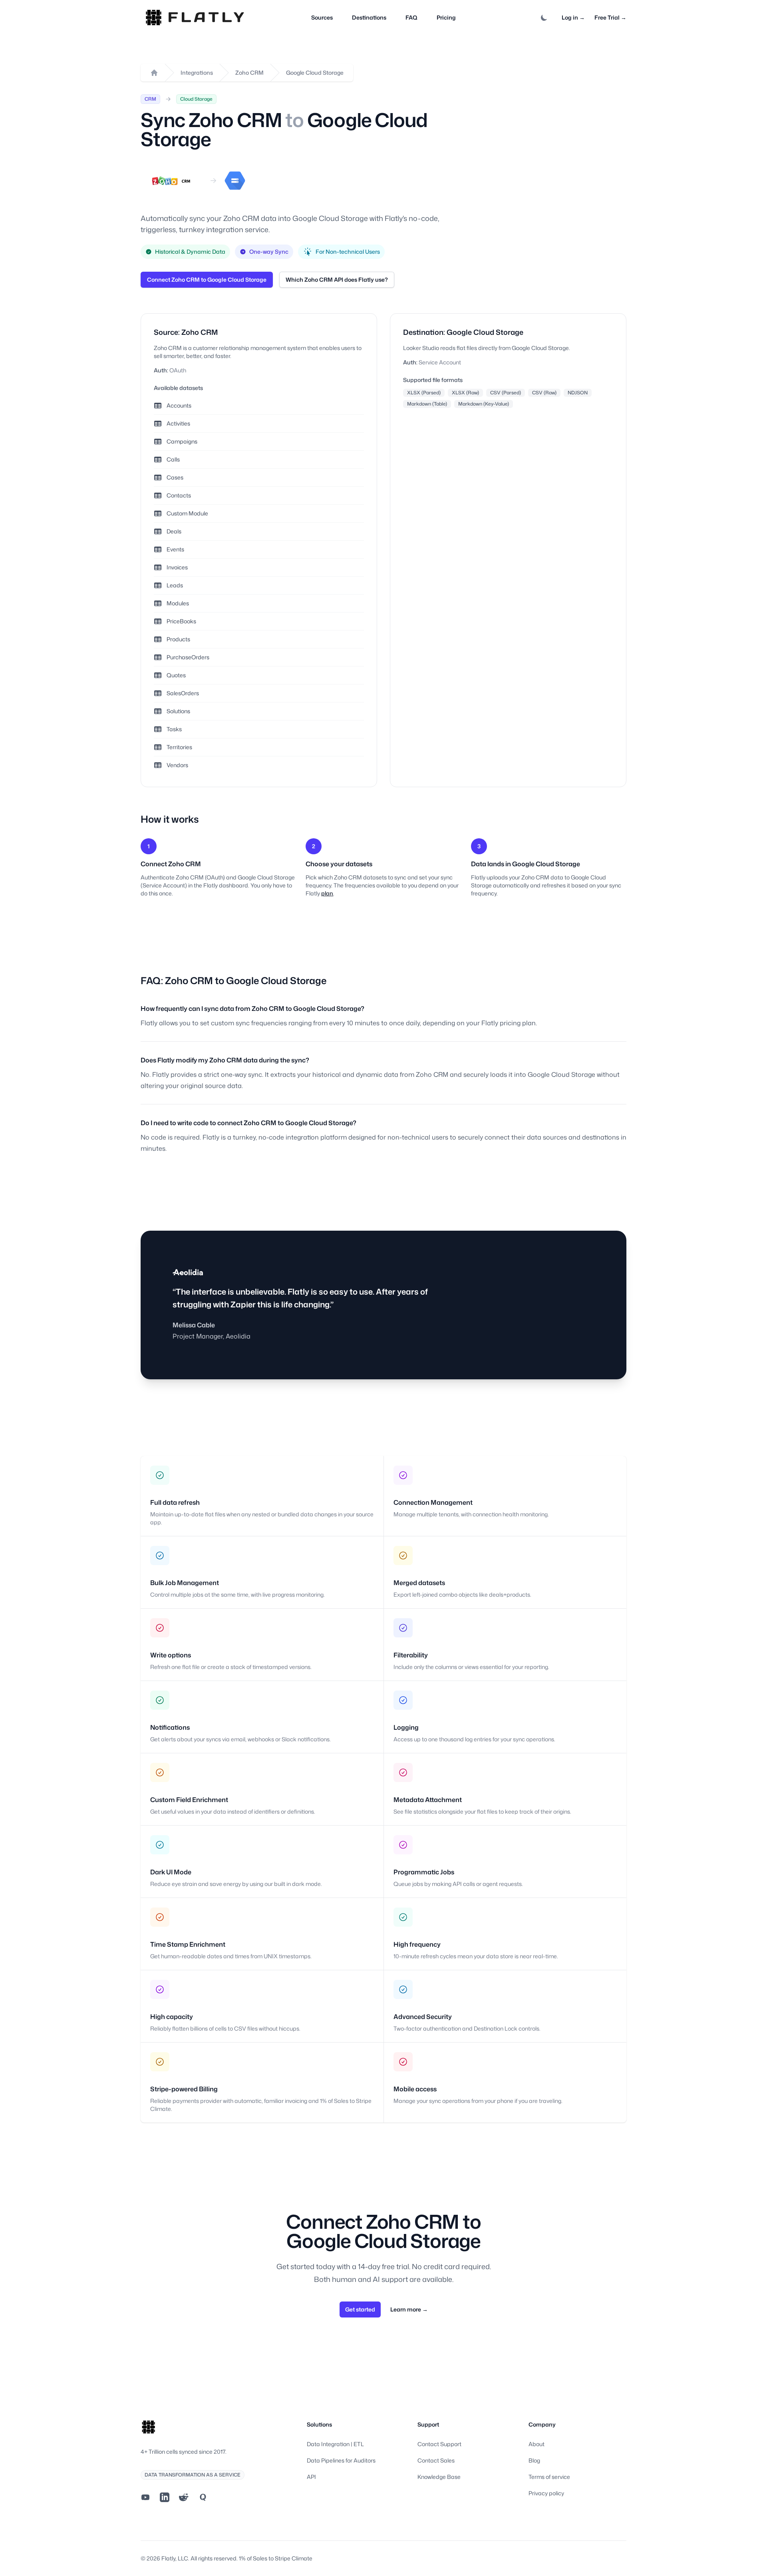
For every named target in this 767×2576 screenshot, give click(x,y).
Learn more (409, 2309)
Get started (360, 2309)
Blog (534, 2460)
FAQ (411, 17)
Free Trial (610, 17)
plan (327, 893)
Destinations (369, 17)
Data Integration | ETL (335, 2444)
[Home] (154, 73)
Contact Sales (436, 2460)
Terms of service (549, 2477)
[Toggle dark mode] (544, 18)
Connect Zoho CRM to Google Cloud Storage (207, 279)
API (311, 2477)
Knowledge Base (439, 2477)
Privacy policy (546, 2493)
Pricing (446, 17)
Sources (322, 17)
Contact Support (439, 2444)
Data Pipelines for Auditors (341, 2460)
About (537, 2444)
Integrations (197, 73)
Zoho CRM (249, 73)
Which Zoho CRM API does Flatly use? (337, 279)
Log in (573, 17)
